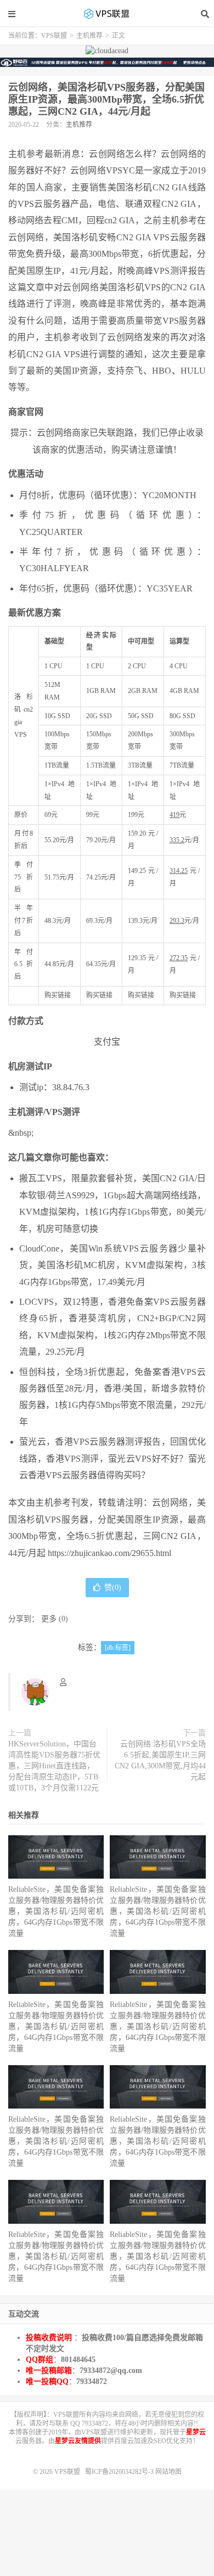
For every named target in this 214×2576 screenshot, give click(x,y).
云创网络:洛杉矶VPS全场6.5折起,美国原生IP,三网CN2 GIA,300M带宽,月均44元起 (160, 1760)
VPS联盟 (107, 14)
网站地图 (168, 2472)
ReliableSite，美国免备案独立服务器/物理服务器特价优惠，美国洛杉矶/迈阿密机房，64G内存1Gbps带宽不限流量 (56, 1911)
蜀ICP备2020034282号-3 (120, 2472)
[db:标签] (118, 1648)
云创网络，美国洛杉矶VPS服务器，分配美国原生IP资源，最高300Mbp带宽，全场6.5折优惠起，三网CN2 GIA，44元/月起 (106, 99)
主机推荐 (89, 36)
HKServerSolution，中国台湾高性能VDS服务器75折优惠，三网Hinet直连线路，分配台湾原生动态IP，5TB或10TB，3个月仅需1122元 (54, 1766)
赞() (113, 1588)
